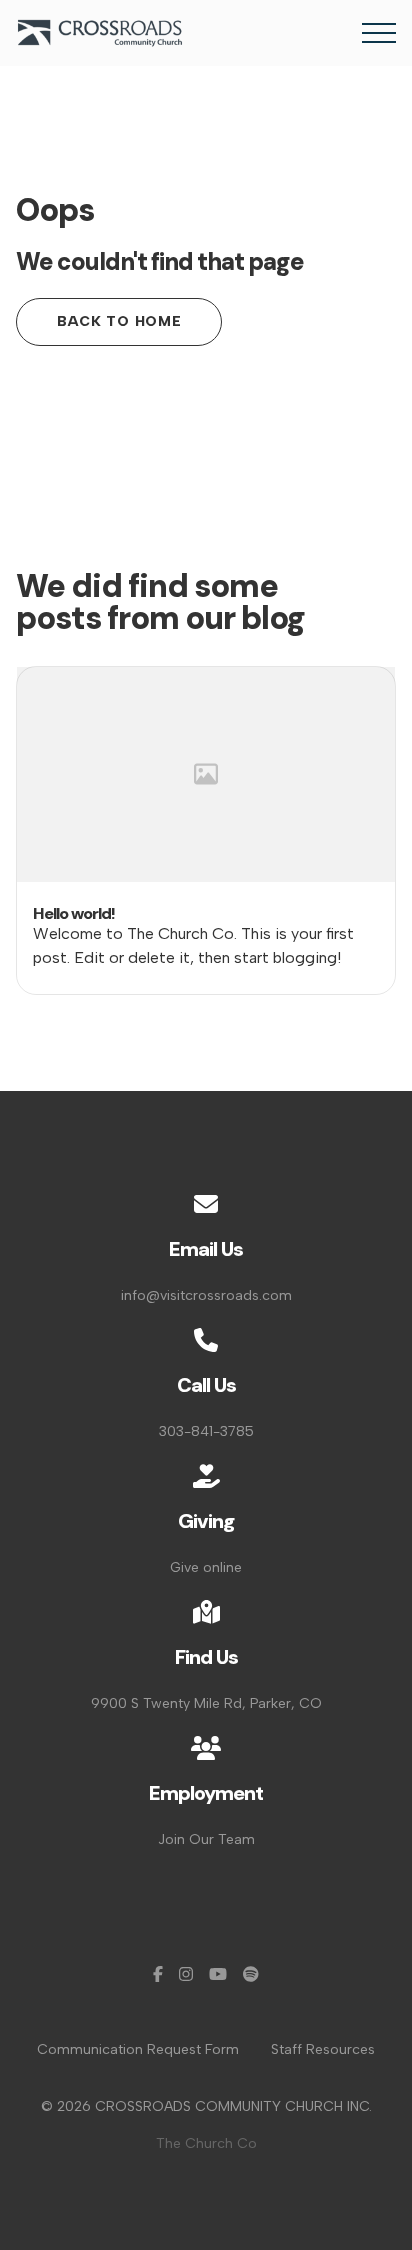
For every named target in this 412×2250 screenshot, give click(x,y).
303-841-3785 (206, 1431)
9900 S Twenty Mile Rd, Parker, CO (206, 1703)
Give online (206, 1567)
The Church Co (206, 2143)
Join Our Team (206, 1839)
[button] (379, 33)
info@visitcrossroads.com (206, 1295)
